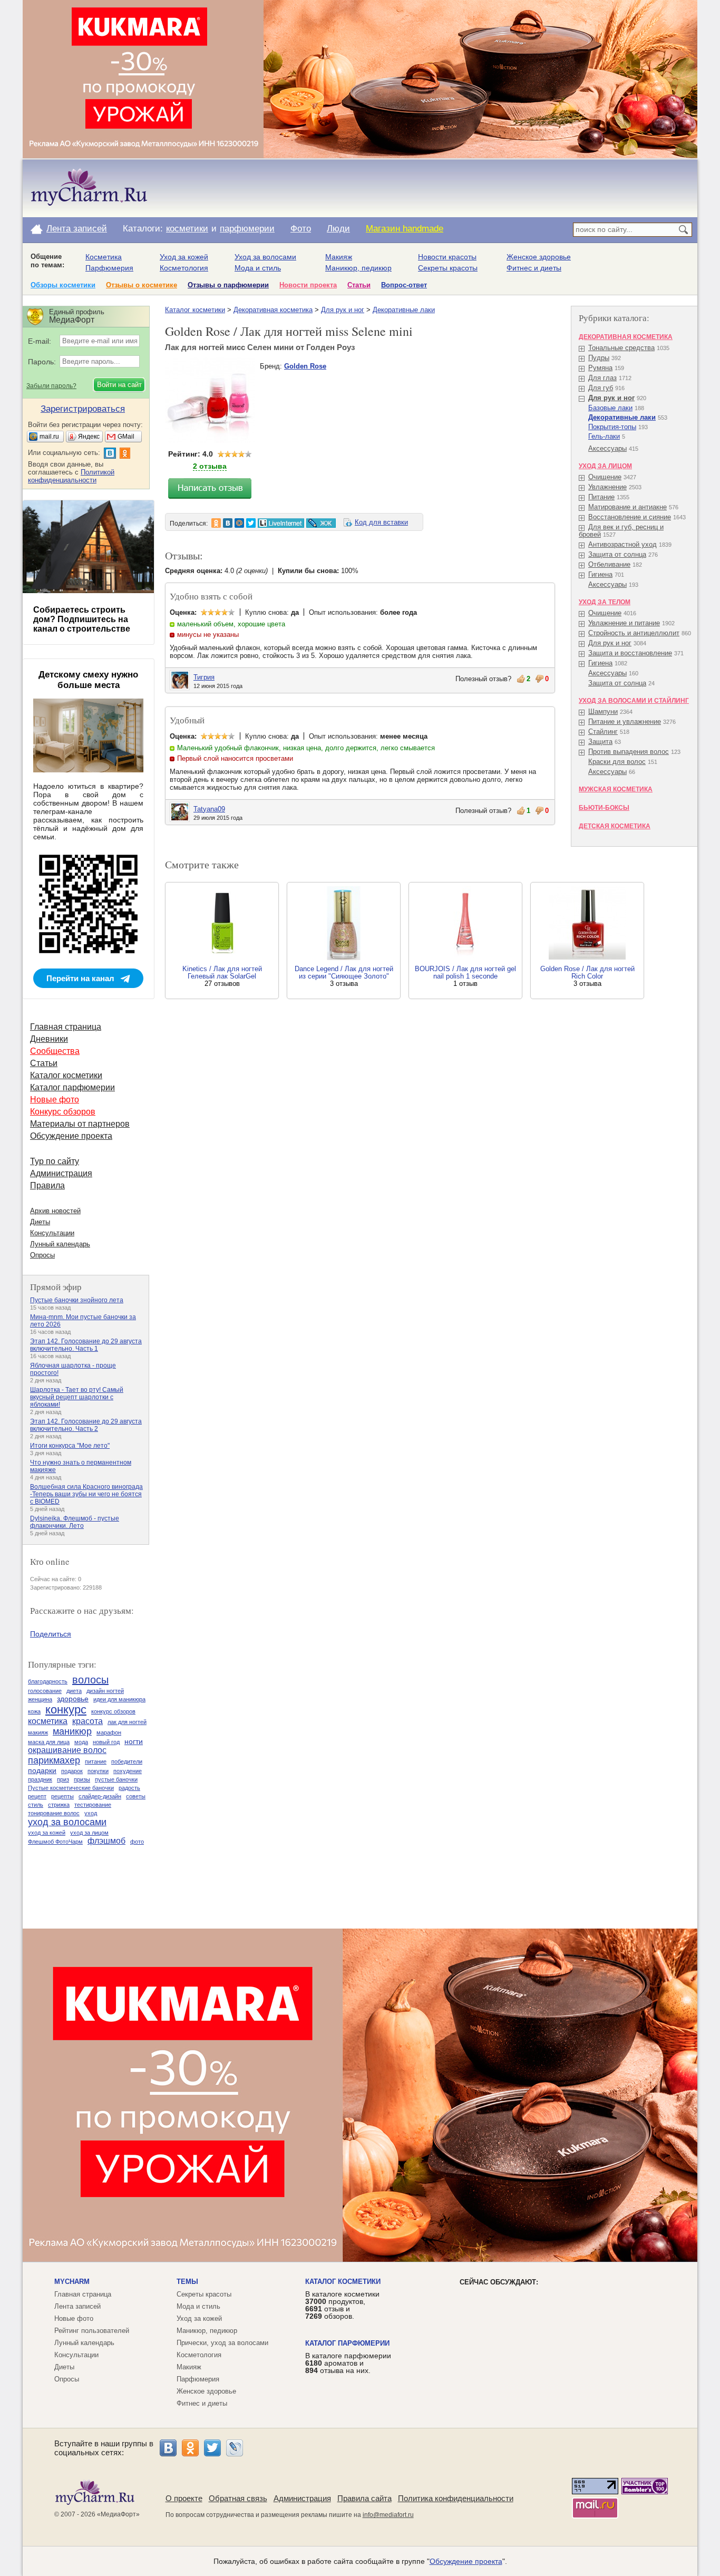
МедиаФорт (118, 2514)
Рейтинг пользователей (92, 2331)
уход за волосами (67, 1822)
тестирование (93, 1805)
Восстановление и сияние (630, 517)
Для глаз (602, 378)
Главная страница (66, 1027)
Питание (601, 497)
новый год (106, 1742)
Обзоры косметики (63, 285)
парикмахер (54, 1760)
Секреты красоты (448, 268)
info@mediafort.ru (388, 2515)
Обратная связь (238, 2498)
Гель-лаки (604, 436)
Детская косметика (615, 826)
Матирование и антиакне (627, 507)
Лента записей (77, 229)
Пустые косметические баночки (71, 1788)
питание (96, 1761)
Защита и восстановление (630, 653)
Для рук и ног (343, 310)
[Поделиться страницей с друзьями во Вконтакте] (228, 523)
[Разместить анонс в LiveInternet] (280, 523)
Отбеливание (609, 564)
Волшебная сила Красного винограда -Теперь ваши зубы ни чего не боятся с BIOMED (86, 1494)
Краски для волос (617, 762)
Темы (187, 2282)
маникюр (72, 1731)
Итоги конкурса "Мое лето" (70, 1446)
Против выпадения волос (629, 752)
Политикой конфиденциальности (71, 476)
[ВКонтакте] (168, 2448)
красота (87, 1721)
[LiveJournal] (235, 2448)
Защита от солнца (617, 554)
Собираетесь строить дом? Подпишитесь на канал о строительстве (82, 619)
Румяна (600, 368)
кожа (34, 1711)
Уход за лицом (605, 466)
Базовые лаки (610, 408)
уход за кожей (47, 1833)
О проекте (184, 2498)
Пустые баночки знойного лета (77, 1300)
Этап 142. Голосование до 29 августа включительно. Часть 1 (86, 1345)
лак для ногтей (127, 1722)
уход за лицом (89, 1833)
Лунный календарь (60, 1244)
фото (137, 1842)
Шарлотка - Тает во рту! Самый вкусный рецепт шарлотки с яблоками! (77, 1397)
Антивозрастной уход (622, 544)
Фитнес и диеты (534, 268)
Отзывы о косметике (142, 285)
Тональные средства (621, 348)
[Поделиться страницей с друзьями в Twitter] (251, 523)
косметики (187, 229)
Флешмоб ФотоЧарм (55, 1842)
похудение (128, 1771)
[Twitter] (212, 2448)
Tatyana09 (209, 809)
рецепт (37, 1796)
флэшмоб (106, 1841)
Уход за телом (605, 602)
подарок (72, 1771)
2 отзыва (210, 466)
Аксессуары (607, 448)
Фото (301, 229)
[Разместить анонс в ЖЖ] (321, 523)
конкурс (66, 1710)
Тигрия (204, 677)
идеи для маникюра (119, 1699)
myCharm (72, 2282)
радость (129, 1788)
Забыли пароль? (51, 386)
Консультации (52, 1233)
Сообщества (55, 1051)
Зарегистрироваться (83, 409)
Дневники (49, 1039)
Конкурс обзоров (63, 1112)
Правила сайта (364, 2498)
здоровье (73, 1699)
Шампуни (603, 711)
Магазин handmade (405, 229)
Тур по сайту (55, 1161)
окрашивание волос (67, 1750)
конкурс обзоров (113, 1711)
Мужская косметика (616, 789)
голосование (45, 1691)
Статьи (359, 285)
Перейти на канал (80, 978)
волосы (90, 1680)
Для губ (601, 388)
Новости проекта (308, 285)
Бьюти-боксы (604, 808)
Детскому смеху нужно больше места (88, 680)
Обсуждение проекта (71, 1136)
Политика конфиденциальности (456, 2498)
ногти (134, 1741)
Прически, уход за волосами (222, 2343)
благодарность (48, 1681)
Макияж (339, 257)
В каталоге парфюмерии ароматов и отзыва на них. (348, 2363)
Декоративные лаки (404, 310)
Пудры (599, 358)
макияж (38, 1732)
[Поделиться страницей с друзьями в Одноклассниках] (216, 523)
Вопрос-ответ (404, 285)
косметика (48, 1721)
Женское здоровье (539, 257)
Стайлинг (603, 732)
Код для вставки (381, 522)
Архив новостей (55, 1211)
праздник (40, 1779)
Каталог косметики (195, 310)
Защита (600, 742)
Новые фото (55, 1100)
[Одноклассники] (190, 2448)
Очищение (605, 477)
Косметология (184, 268)
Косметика (104, 257)
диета (74, 1691)
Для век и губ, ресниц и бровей (621, 531)
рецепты (62, 1796)
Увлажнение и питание (624, 623)
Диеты (40, 1222)
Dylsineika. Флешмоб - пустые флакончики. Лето (75, 1522)
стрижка (59, 1805)
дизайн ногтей (105, 1691)
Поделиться (51, 1634)
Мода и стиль (258, 268)
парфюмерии (247, 229)
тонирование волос (54, 1813)
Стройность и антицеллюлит (634, 633)
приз (63, 1779)
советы (136, 1796)
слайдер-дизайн (100, 1796)
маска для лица (49, 1742)
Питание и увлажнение (625, 722)
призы (82, 1779)
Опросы (42, 1255)
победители (127, 1761)
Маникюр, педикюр (358, 268)
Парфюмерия (109, 268)
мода (81, 1742)
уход (91, 1813)
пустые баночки (116, 1779)
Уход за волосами (265, 257)
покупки (98, 1771)
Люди (338, 229)
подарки (42, 1770)
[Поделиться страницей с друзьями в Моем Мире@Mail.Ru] (239, 523)
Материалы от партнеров (80, 1124)
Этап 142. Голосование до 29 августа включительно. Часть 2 (86, 1425)
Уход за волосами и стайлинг (634, 701)
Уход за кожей (184, 257)
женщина (40, 1699)
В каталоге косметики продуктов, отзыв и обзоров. (342, 2305)
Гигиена (600, 574)
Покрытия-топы (612, 427)
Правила (47, 1185)
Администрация (61, 1173)
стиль (36, 1805)
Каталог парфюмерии (72, 1087)
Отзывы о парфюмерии (228, 285)
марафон (109, 1732)
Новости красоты (447, 257)
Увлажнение (607, 487)
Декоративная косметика (273, 310)
